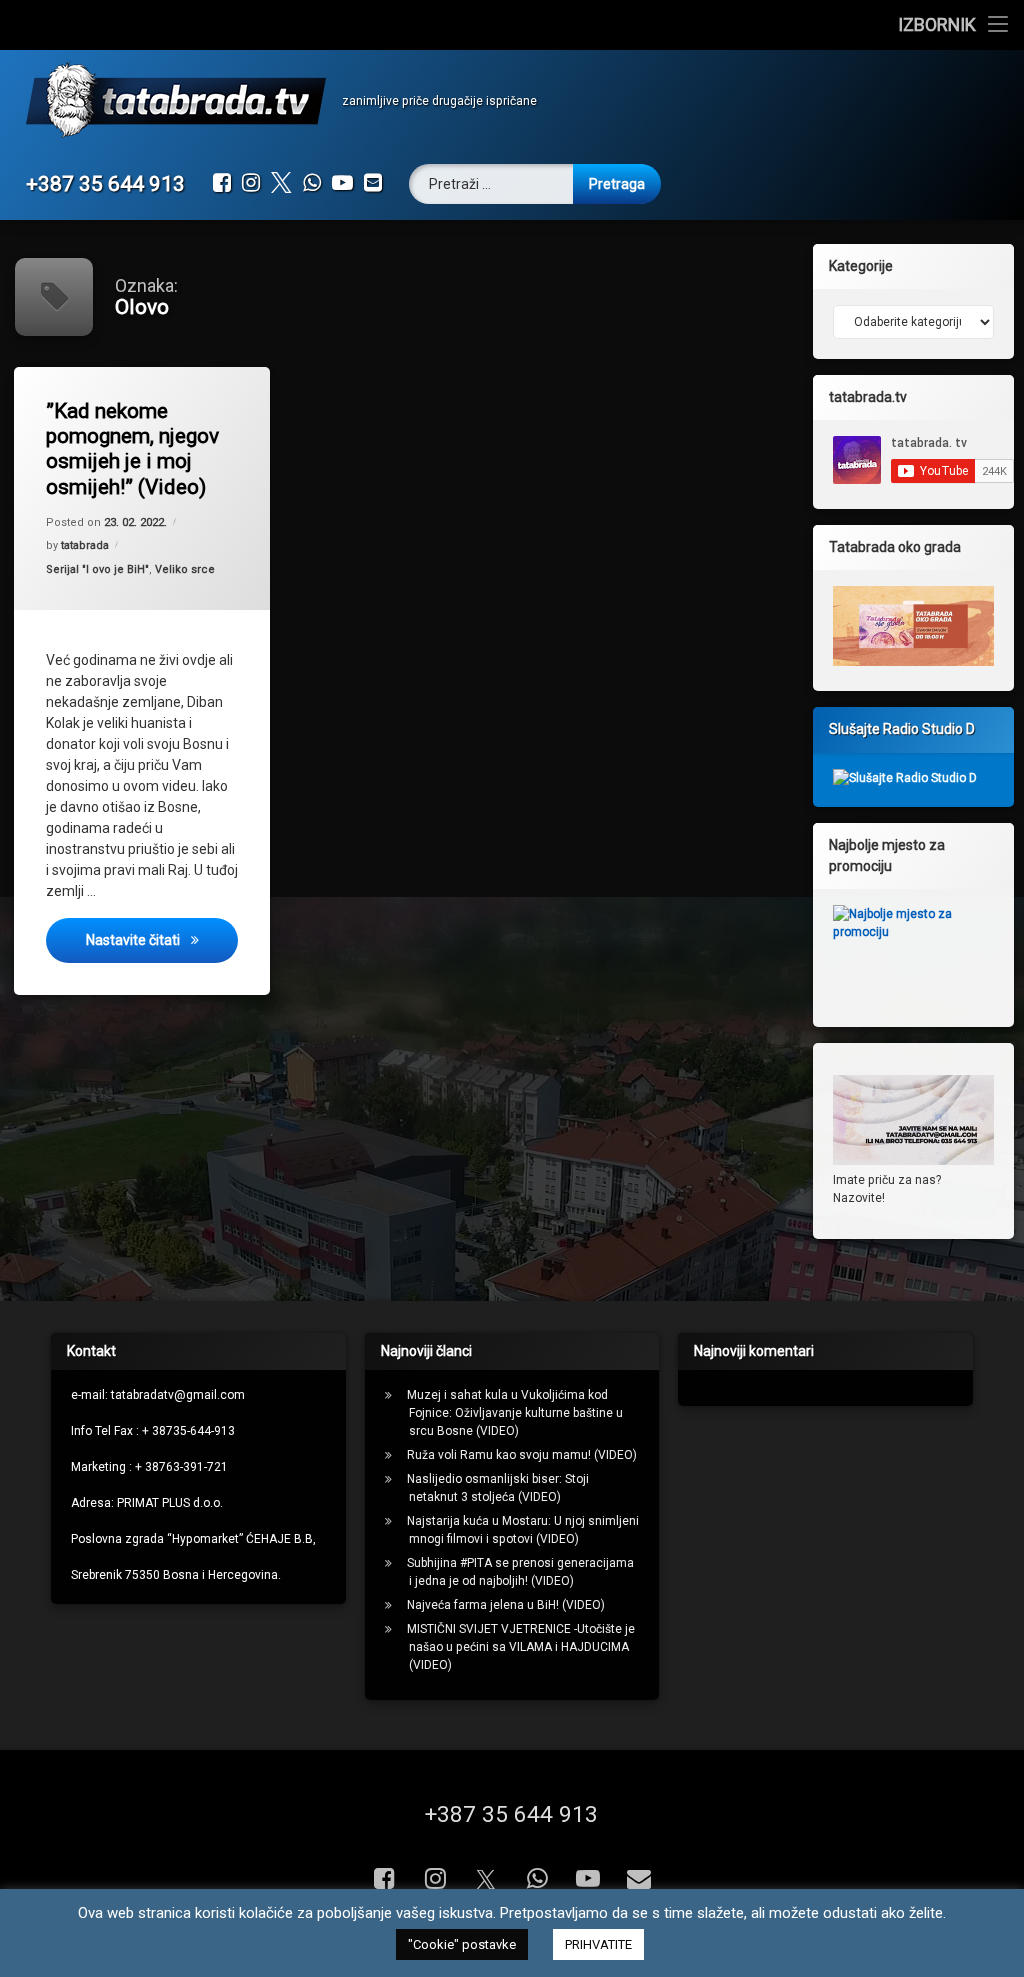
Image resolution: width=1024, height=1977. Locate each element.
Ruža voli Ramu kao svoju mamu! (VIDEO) (522, 1455)
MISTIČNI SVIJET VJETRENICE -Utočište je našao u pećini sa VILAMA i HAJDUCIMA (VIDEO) (521, 1647)
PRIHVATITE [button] (598, 1944)
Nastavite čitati (162, 939)
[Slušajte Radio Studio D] (905, 778)
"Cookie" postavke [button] (462, 1944)
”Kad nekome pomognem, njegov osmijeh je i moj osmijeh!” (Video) (132, 449)
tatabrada (85, 545)
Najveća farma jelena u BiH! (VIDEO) (506, 1605)
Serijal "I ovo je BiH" (97, 569)
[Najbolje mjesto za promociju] (913, 950)
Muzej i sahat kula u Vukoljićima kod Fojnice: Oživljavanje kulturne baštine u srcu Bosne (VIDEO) (515, 1413)
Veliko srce (185, 569)
